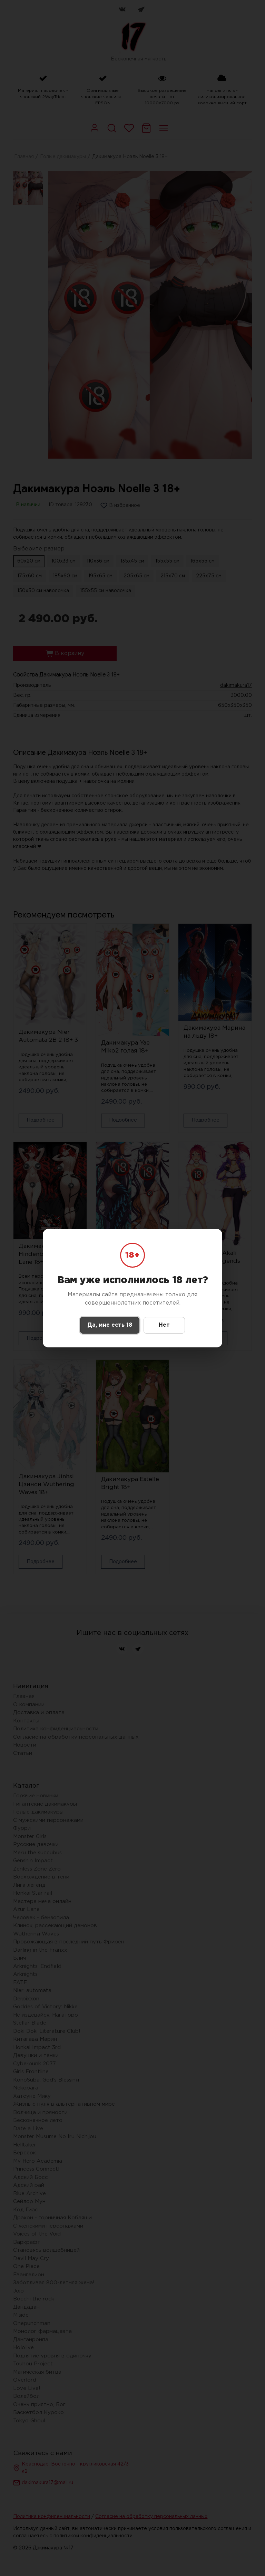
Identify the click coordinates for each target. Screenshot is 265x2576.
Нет (164, 1325)
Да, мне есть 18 (110, 1325)
